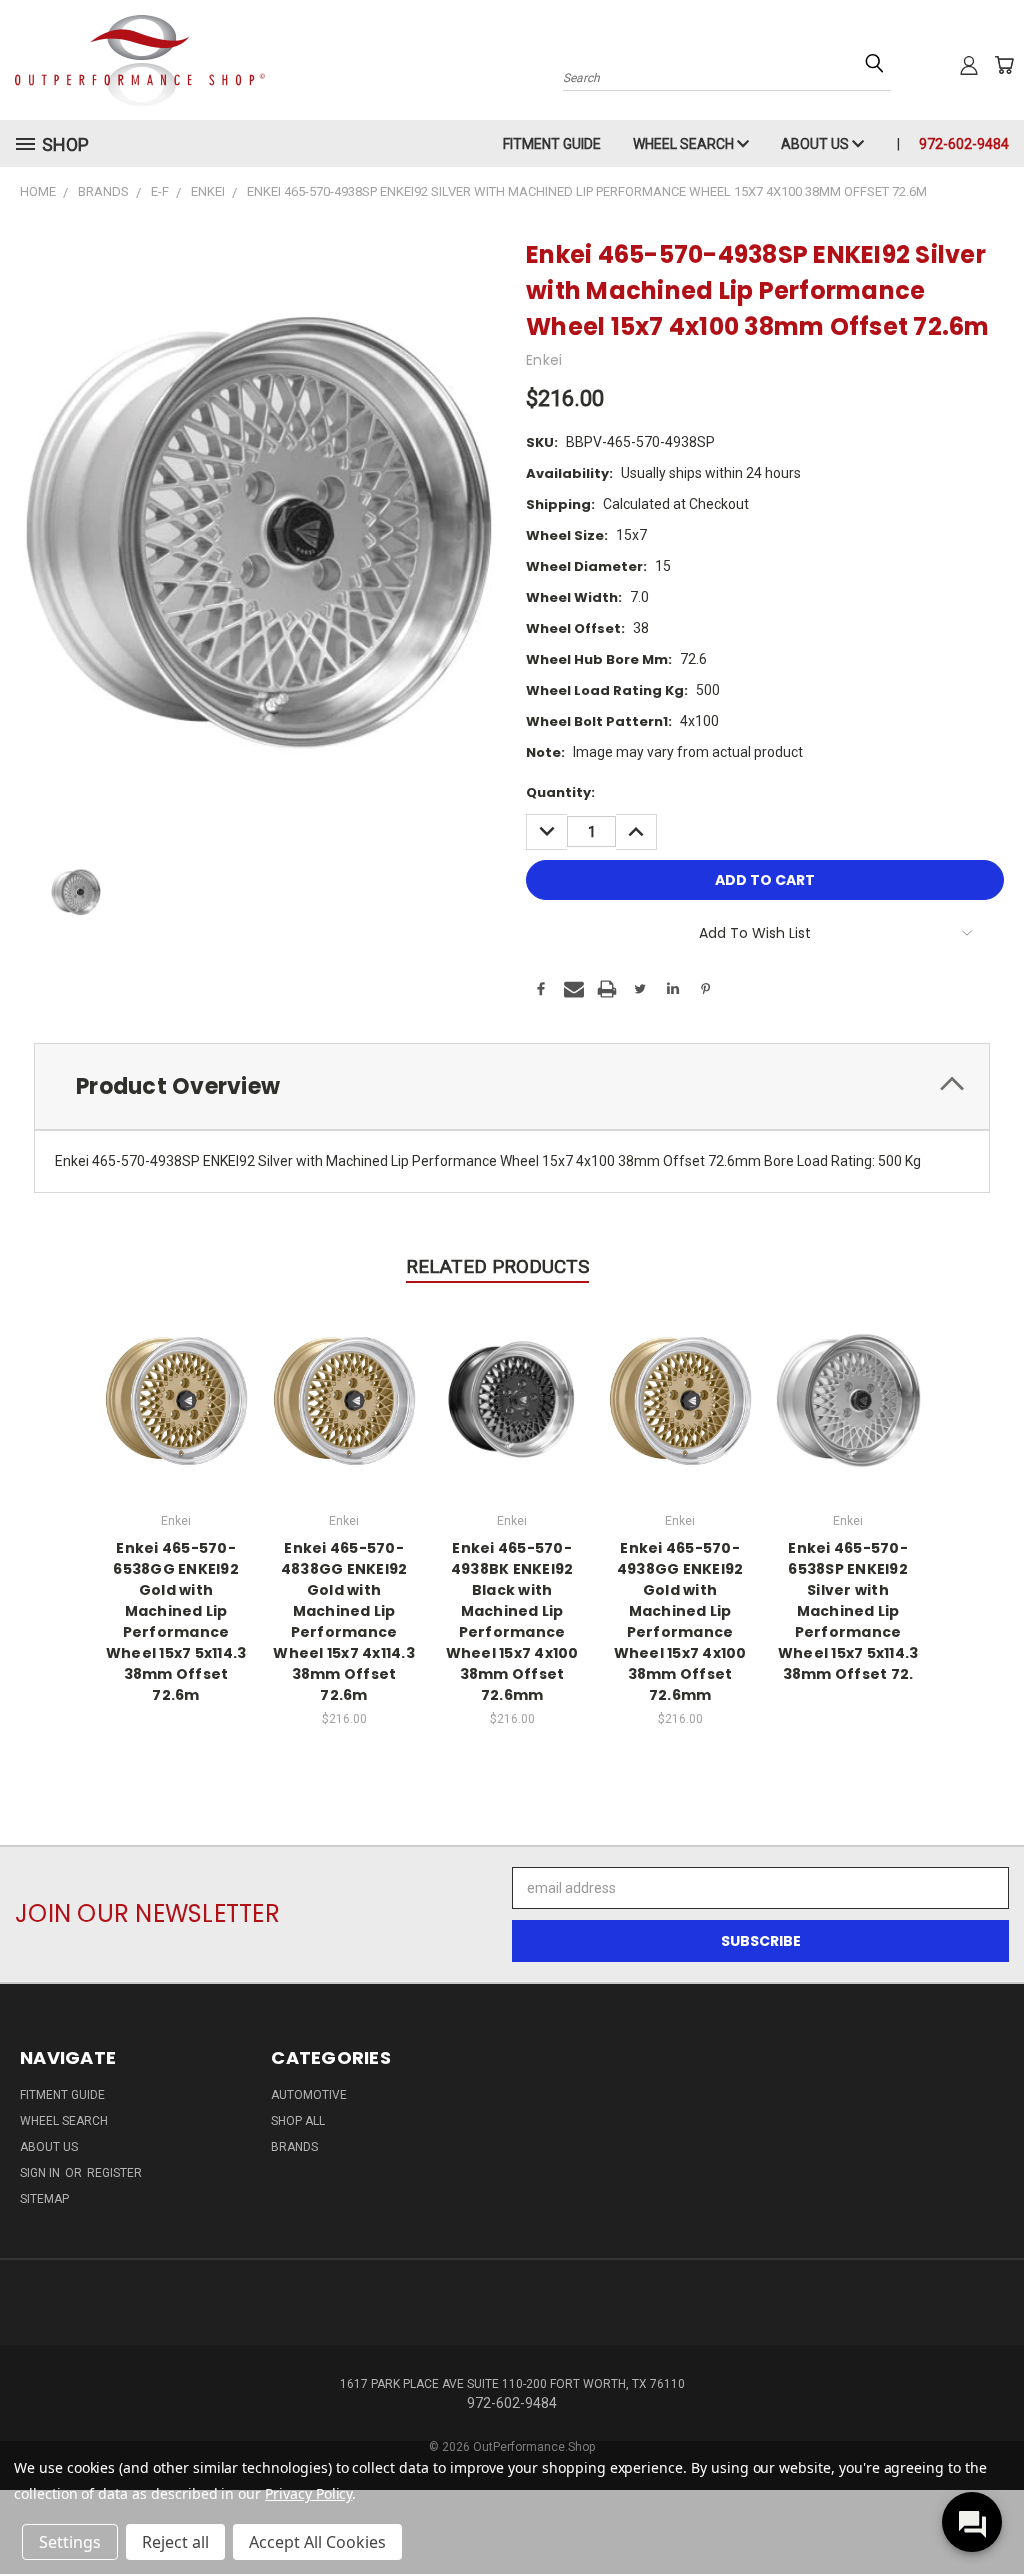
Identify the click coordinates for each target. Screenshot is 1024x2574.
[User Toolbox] (969, 65)
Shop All (298, 2121)
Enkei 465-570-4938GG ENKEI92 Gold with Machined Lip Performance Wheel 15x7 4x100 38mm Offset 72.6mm (680, 1621)
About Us (816, 144)
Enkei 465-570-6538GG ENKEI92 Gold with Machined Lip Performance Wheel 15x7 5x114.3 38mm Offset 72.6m (176, 1621)
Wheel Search (685, 144)
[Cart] (1004, 65)
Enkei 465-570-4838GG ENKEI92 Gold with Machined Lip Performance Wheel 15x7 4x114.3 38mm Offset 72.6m (344, 1621)
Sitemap (44, 2199)
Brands (294, 2147)
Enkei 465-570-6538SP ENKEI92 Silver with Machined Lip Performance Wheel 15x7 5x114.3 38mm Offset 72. (848, 1611)
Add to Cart (344, 1397)
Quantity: (560, 792)
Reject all (175, 2542)
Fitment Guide (552, 144)
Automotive (309, 2095)
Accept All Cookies (317, 2542)
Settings (70, 2542)
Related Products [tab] (497, 1266)
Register (114, 2173)
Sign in (41, 2173)
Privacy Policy (308, 2493)
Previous (993, 2511)
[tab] (512, 1086)
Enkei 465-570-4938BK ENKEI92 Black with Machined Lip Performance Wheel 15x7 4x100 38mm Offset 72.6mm (512, 1621)
